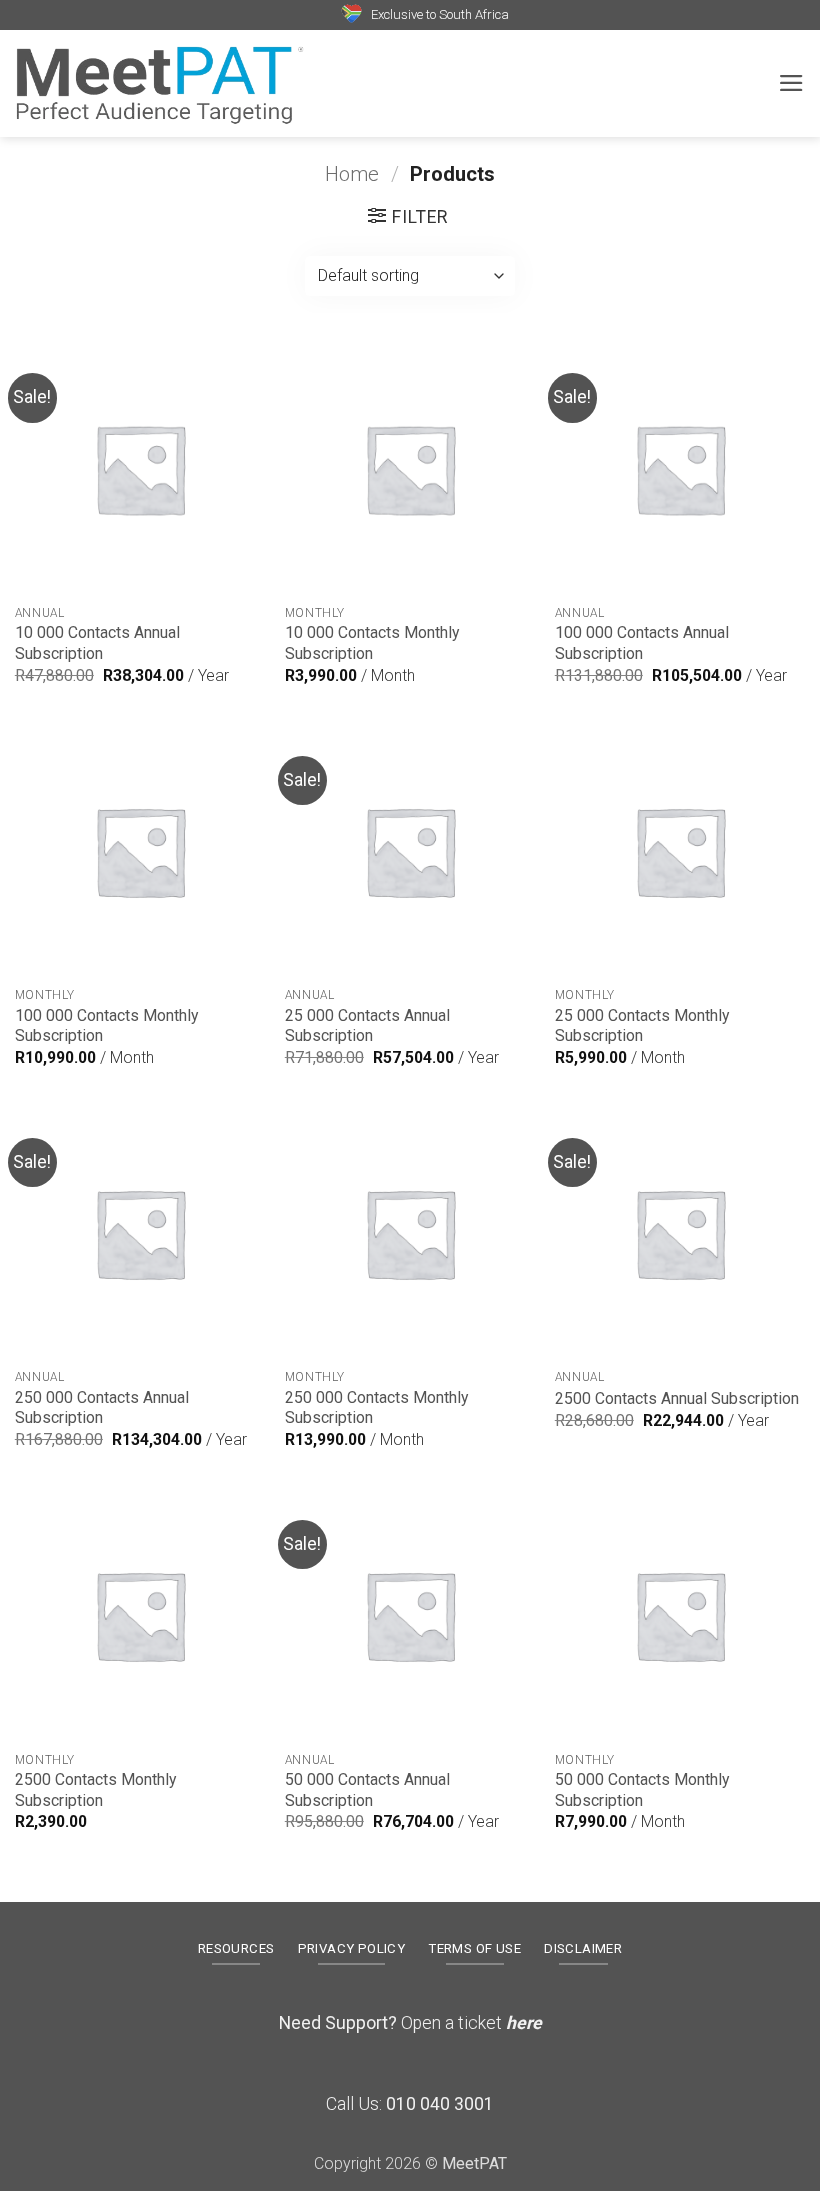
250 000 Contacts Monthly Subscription (376, 1408)
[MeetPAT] (160, 83)
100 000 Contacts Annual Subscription (642, 643)
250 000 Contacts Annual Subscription (102, 1408)
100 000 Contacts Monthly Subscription (106, 1026)
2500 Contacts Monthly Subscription (95, 1790)
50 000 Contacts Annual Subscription (367, 1790)
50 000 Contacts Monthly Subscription (642, 1790)
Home (352, 174)
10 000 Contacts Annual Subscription (97, 643)
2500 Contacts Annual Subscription (677, 1398)
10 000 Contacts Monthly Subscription (372, 643)
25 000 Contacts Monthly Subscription (642, 1026)
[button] (791, 83)
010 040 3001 (440, 2104)
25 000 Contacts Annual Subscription (367, 1026)
